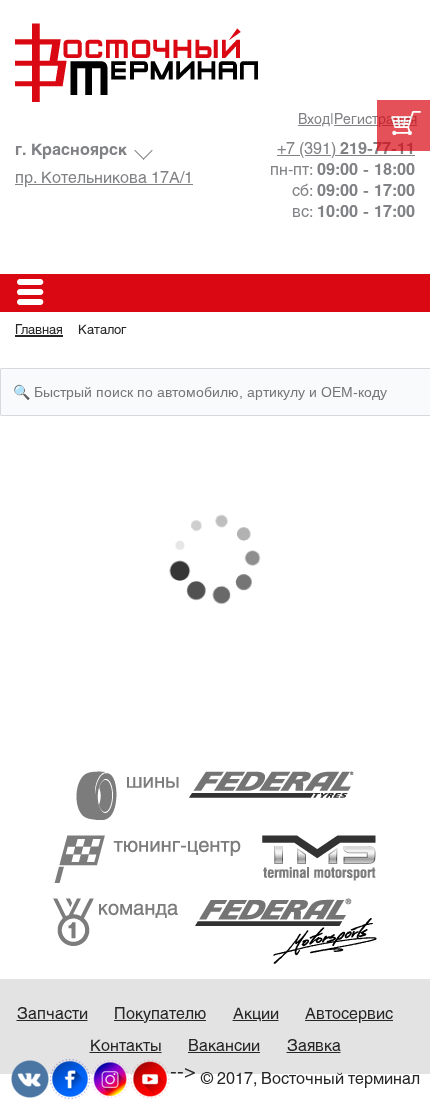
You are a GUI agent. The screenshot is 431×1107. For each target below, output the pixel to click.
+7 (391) (346, 149)
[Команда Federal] (215, 930)
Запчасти (52, 1014)
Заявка (314, 1046)
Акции (256, 1014)
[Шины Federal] (215, 795)
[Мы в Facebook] (70, 1078)
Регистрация (375, 120)
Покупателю (160, 1014)
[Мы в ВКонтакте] (30, 1078)
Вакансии (224, 1046)
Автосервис (349, 1014)
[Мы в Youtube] (150, 1078)
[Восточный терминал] (215, 62)
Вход (314, 120)
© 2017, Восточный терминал (310, 1079)
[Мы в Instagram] (110, 1078)
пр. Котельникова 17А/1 (104, 178)
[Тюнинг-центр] (215, 858)
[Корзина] (403, 125)
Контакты (126, 1046)
